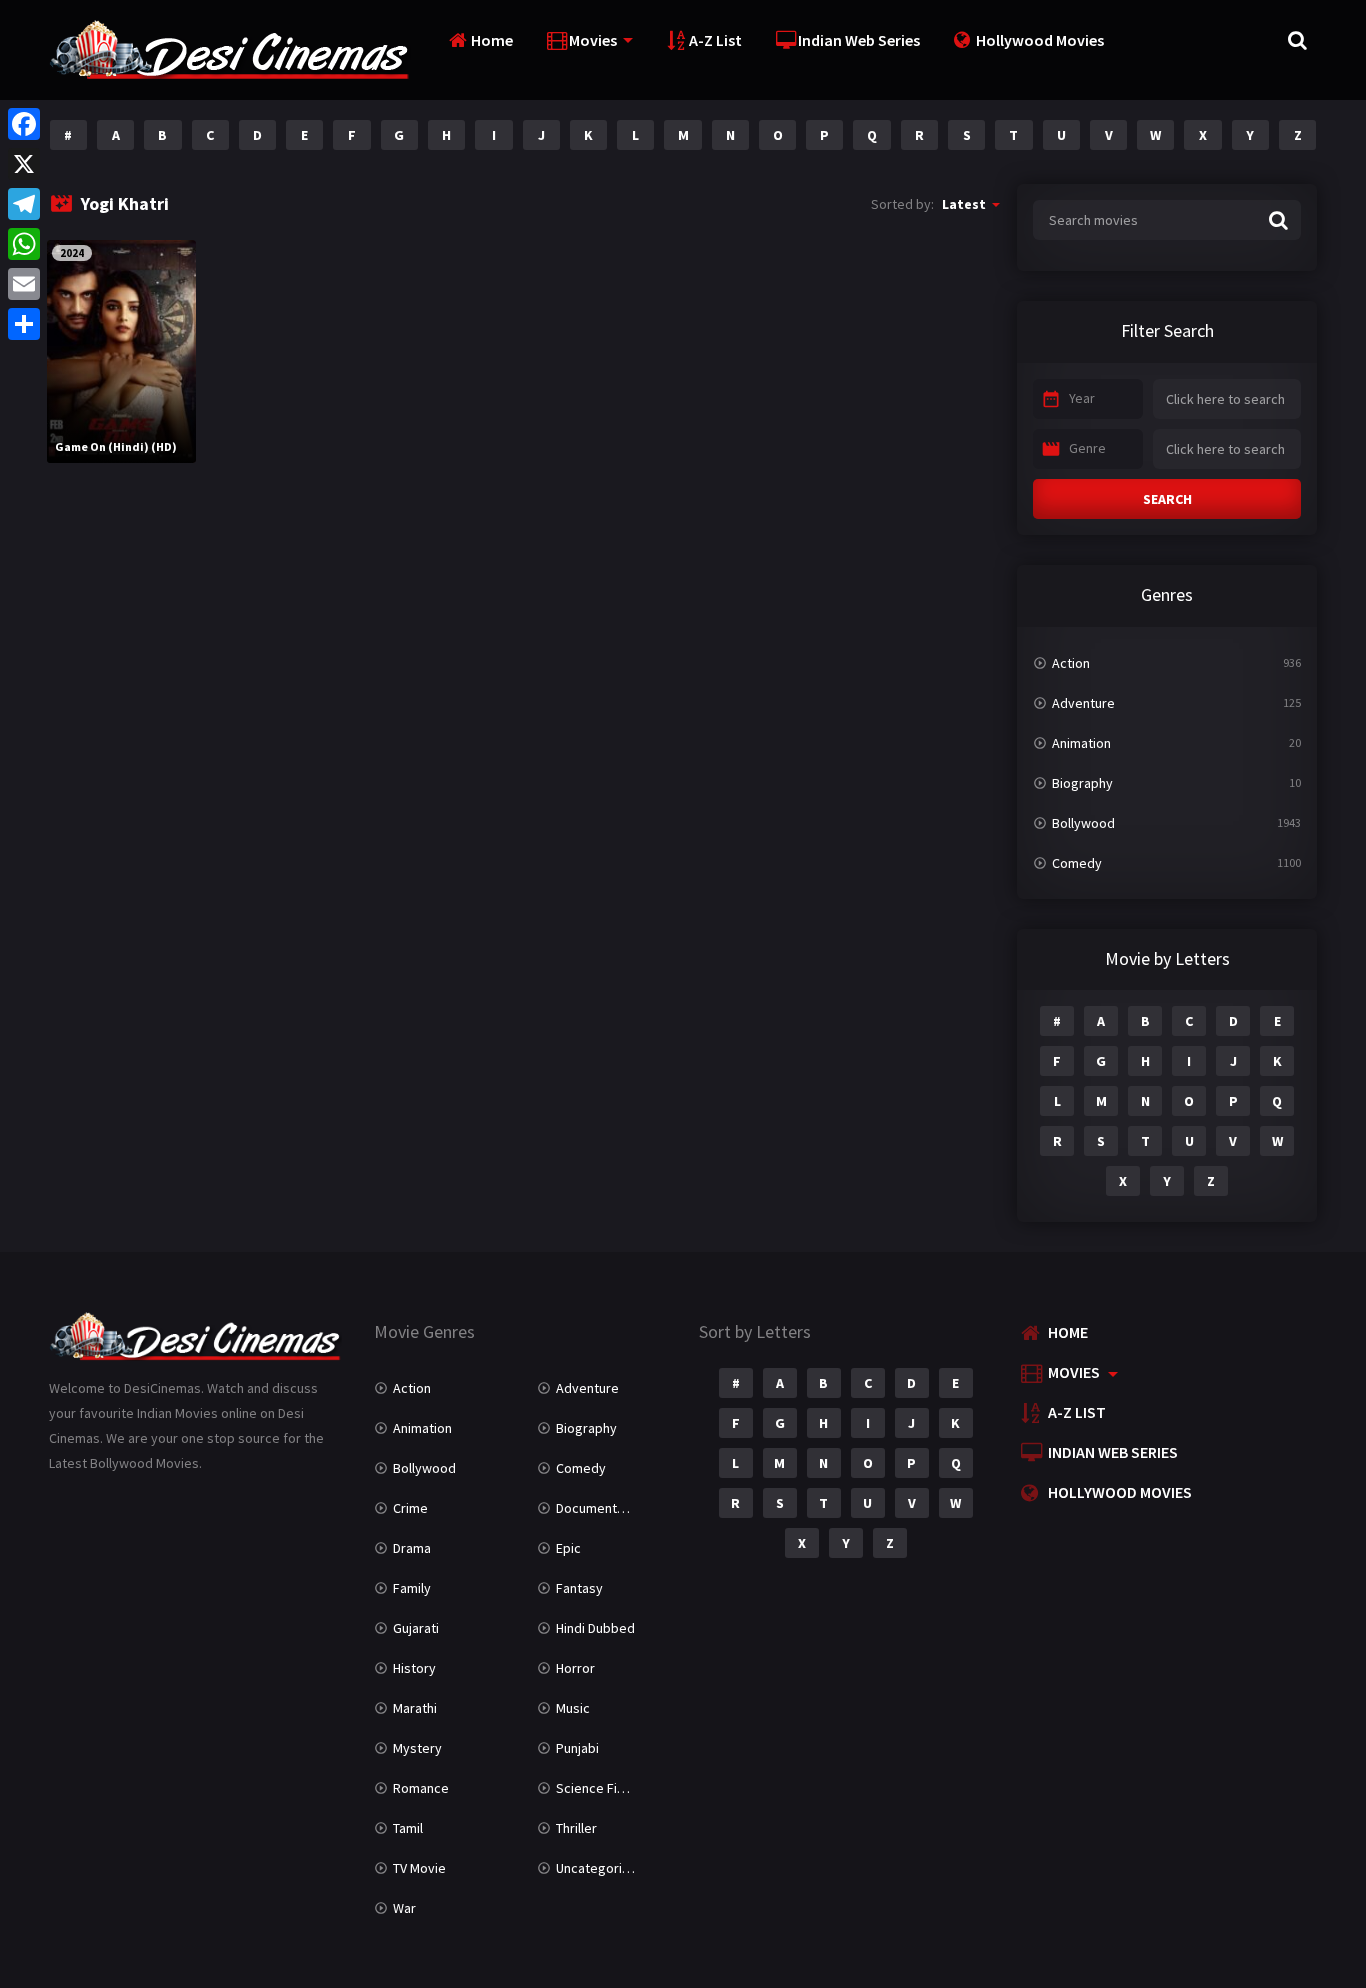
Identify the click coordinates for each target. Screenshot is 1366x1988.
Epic (568, 1548)
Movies (593, 40)
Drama (412, 1548)
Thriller (576, 1828)
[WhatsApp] (24, 244)
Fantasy (579, 1588)
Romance (421, 1788)
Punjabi (577, 1748)
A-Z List (715, 40)
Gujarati (416, 1628)
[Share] (24, 324)
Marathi (415, 1708)
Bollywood (1083, 823)
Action (1071, 663)
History (414, 1668)
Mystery (417, 1748)
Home (492, 40)
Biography (1082, 783)
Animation (1081, 743)
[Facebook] (24, 124)
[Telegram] (24, 204)
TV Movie (419, 1868)
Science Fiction (601, 1788)
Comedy (1077, 863)
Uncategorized (600, 1868)
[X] (24, 164)
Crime (410, 1508)
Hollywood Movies (1040, 40)
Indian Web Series (859, 40)
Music (573, 1708)
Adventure (1083, 703)
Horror (575, 1668)
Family (412, 1588)
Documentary (596, 1508)
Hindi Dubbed (595, 1628)
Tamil (408, 1828)
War (404, 1908)
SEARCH (1167, 499)
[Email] (24, 284)
